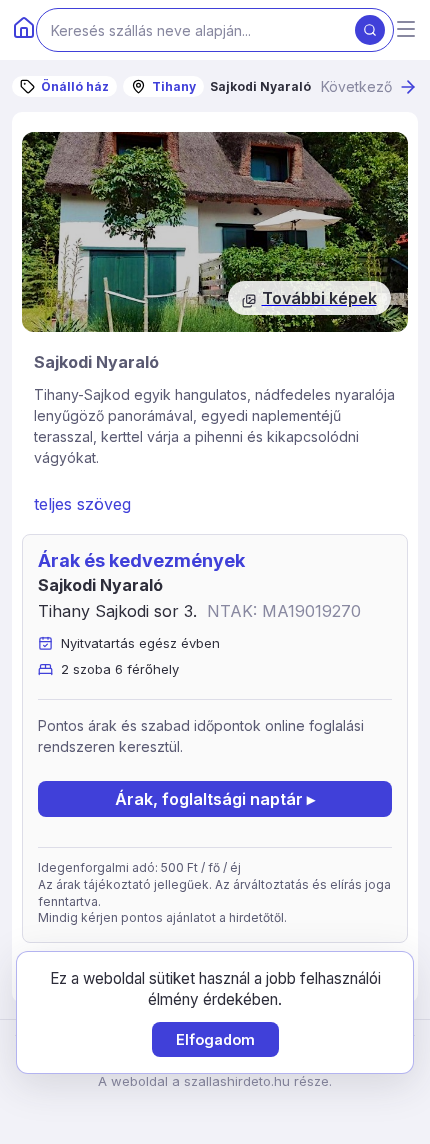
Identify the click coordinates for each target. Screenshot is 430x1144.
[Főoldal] (24, 30)
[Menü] (406, 30)
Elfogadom (215, 1039)
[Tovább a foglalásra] (215, 232)
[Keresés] (370, 30)
